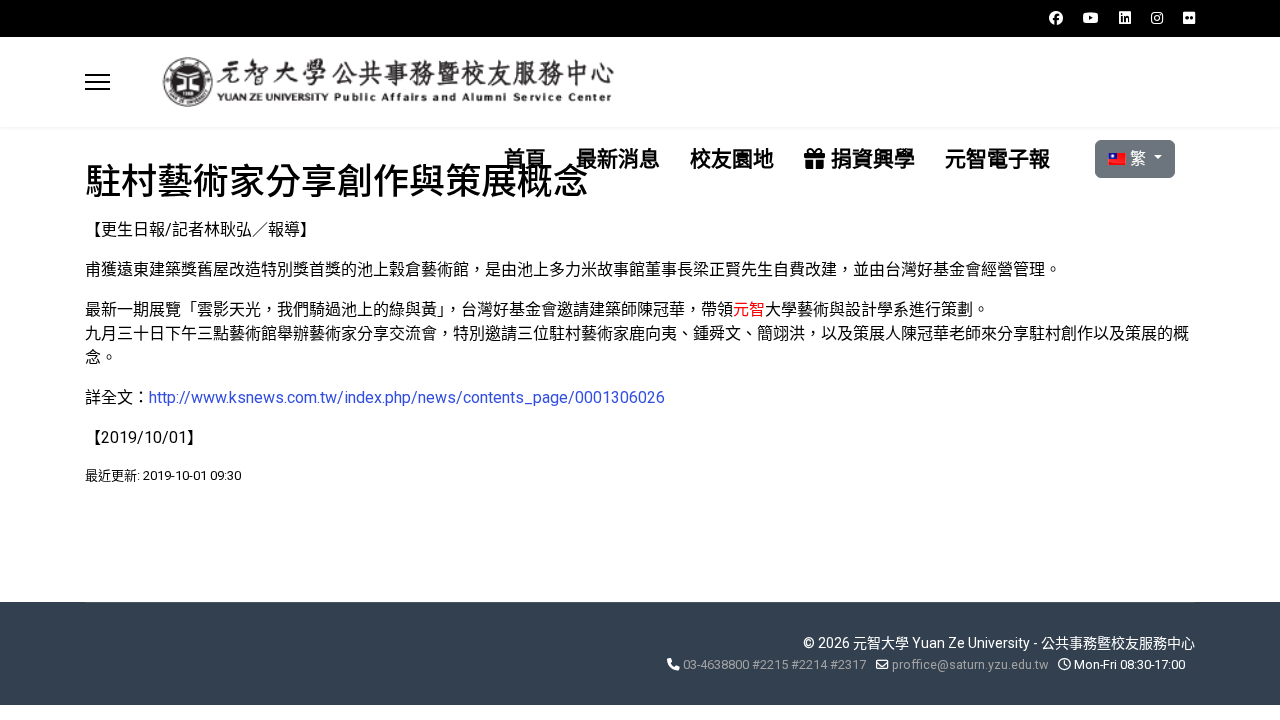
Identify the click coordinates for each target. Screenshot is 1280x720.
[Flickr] (1189, 18)
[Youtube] (1091, 18)
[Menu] (97, 82)
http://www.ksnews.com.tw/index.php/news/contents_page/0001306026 (407, 397)
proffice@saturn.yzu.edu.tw (970, 664)
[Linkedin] (1125, 18)
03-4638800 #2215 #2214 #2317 (774, 664)
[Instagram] (1157, 18)
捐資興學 (870, 158)
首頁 (525, 158)
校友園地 (732, 158)
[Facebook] (1056, 18)
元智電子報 (997, 158)
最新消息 (618, 158)
